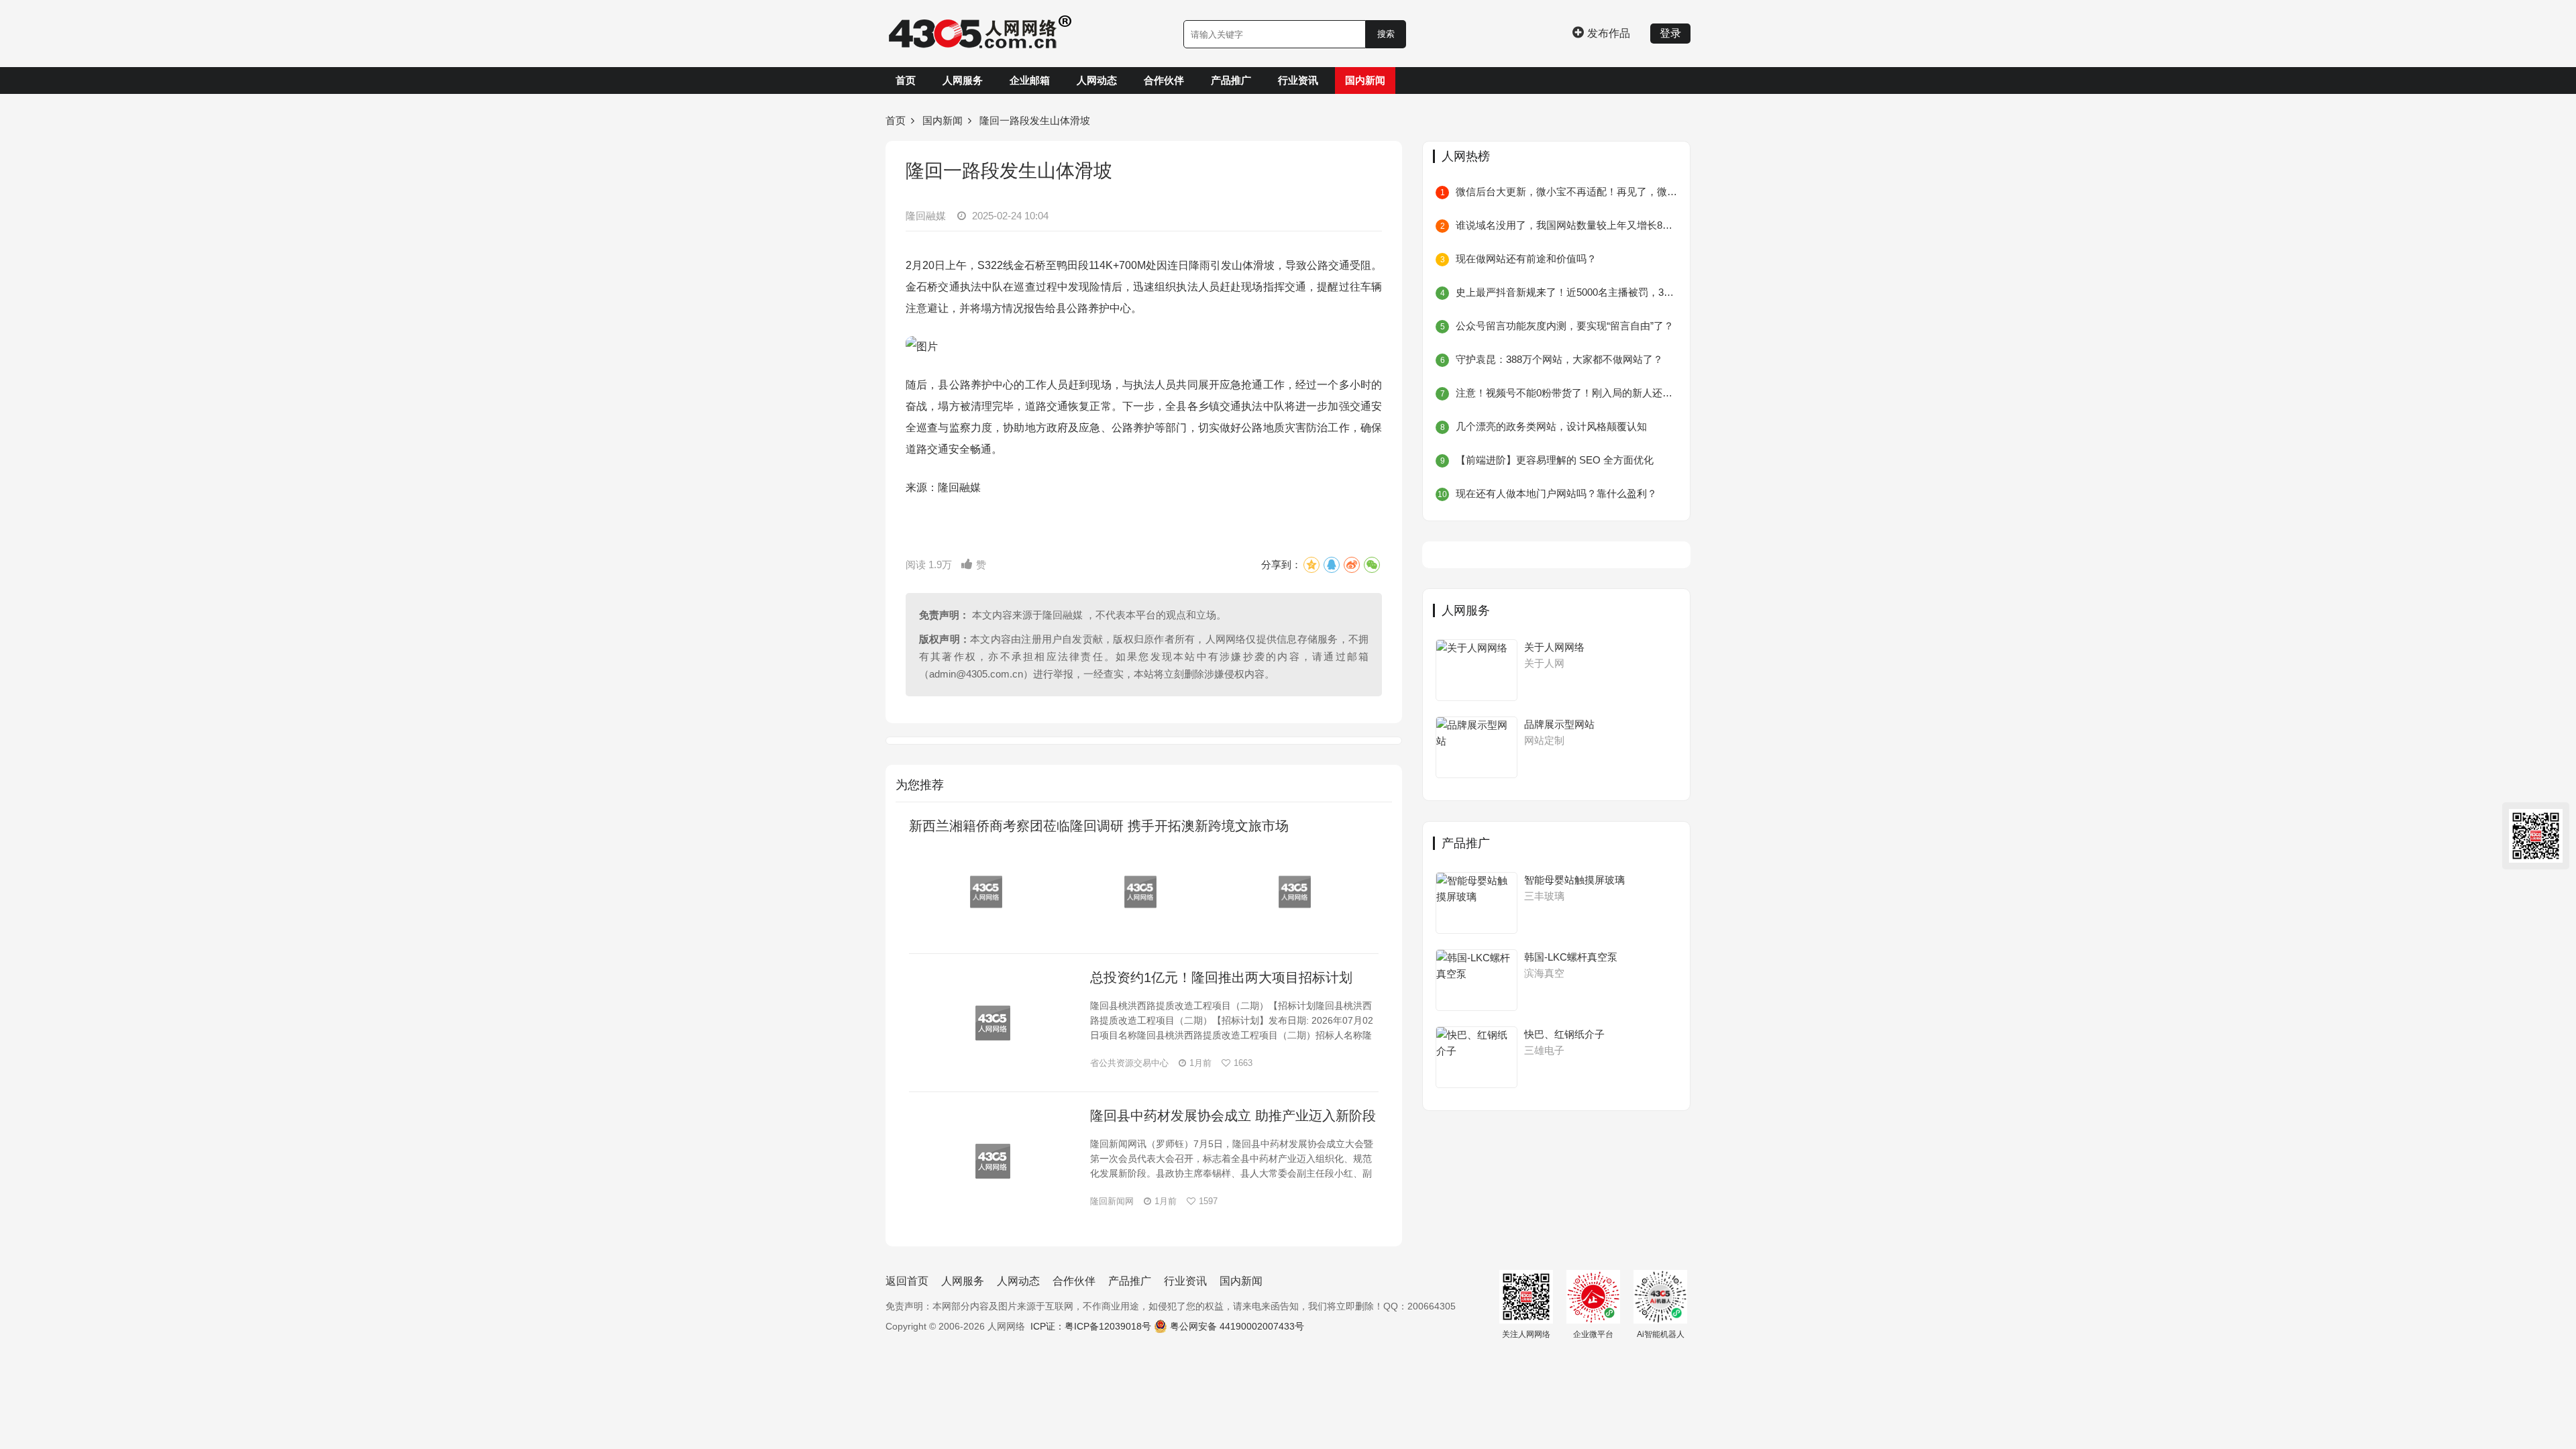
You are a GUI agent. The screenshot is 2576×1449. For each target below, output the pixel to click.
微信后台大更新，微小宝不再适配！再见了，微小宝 (1566, 192)
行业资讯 (1298, 80)
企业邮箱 (1030, 80)
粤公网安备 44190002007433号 (1237, 1326)
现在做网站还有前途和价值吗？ (1526, 259)
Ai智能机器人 (1661, 1334)
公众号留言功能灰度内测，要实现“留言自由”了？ (1565, 326)
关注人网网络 (1526, 1334)
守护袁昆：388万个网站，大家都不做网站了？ (1559, 359)
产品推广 (1231, 80)
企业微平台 (1593, 1334)
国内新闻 (1365, 80)
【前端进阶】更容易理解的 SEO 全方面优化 (1555, 460)
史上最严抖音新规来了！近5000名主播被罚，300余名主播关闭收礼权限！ (1566, 292)
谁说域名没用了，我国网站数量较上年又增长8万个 (1566, 225)
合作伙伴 (1164, 80)
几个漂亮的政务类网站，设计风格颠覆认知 (1551, 426)
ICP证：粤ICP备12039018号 (1091, 1326)
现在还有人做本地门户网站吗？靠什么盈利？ (1556, 493)
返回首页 (907, 1281)
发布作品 (1609, 33)
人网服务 (963, 80)
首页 (906, 80)
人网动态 (1097, 80)
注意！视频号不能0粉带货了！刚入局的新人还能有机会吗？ (1566, 393)
